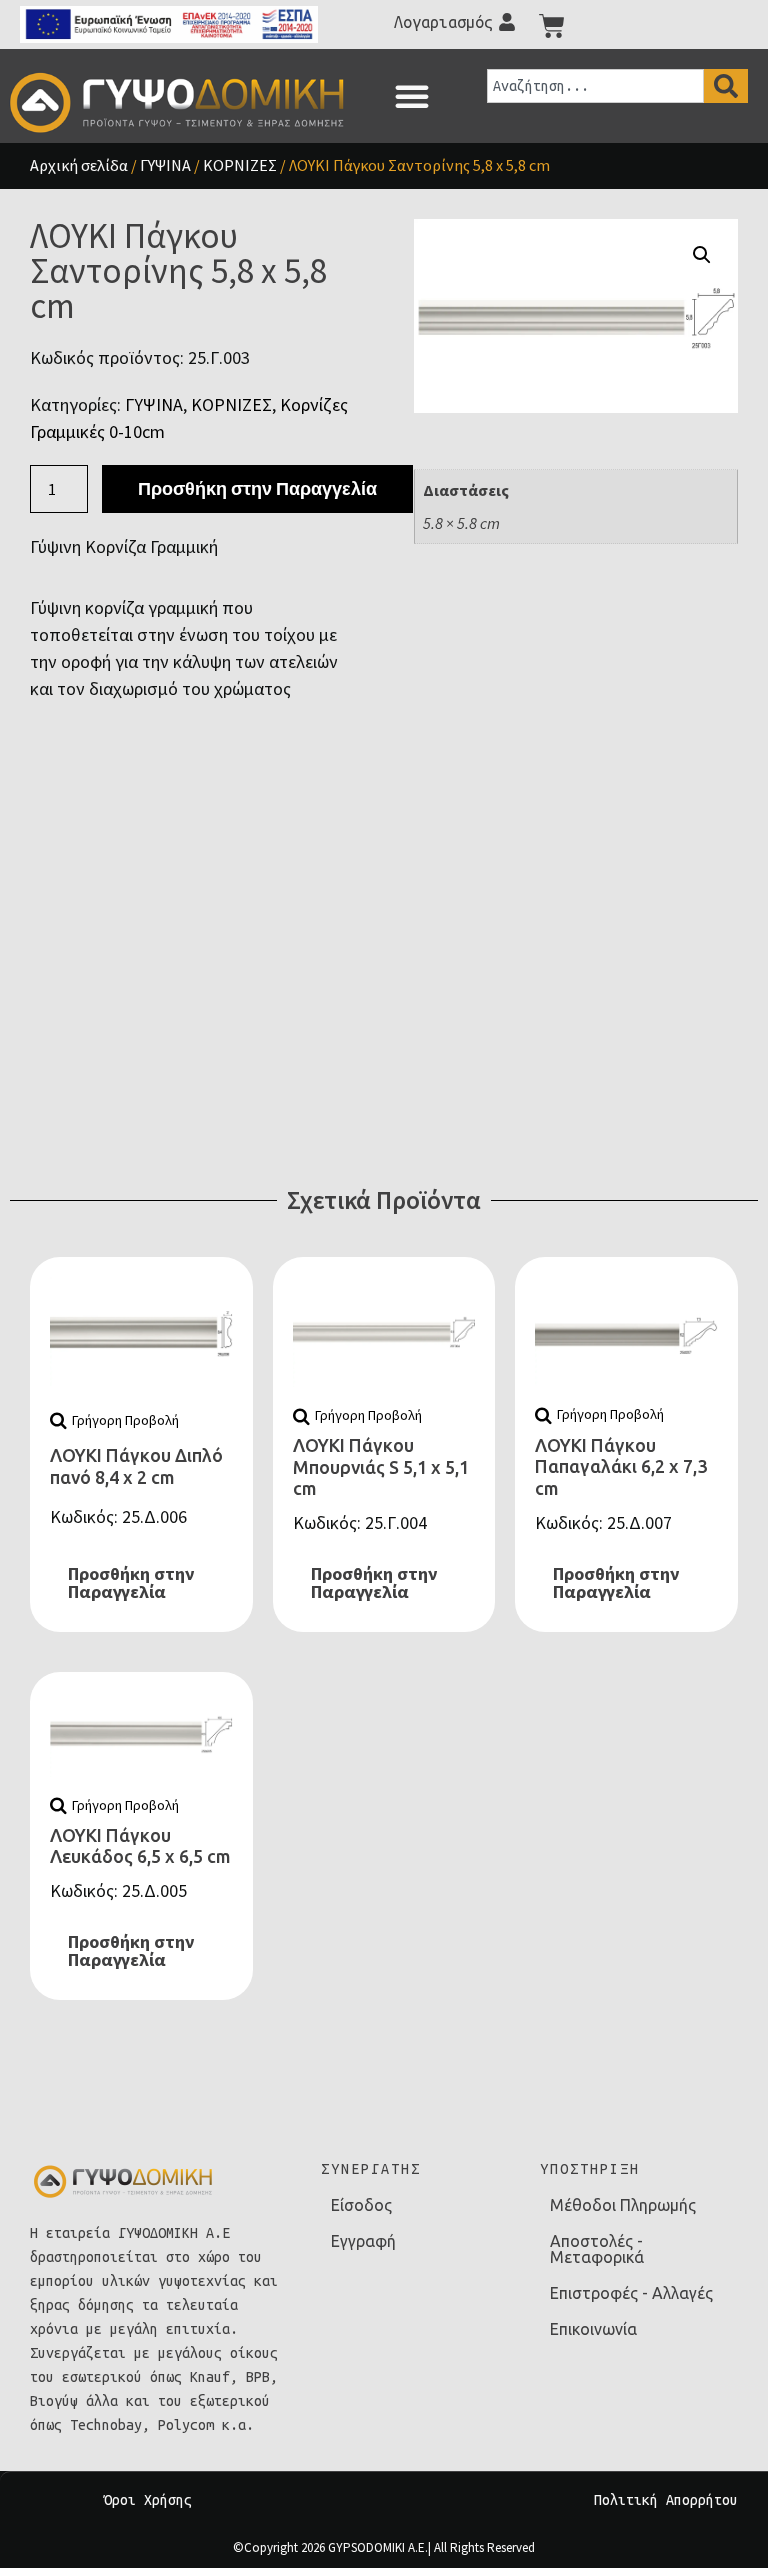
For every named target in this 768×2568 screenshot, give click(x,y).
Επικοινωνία (593, 2329)
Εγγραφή (363, 2241)
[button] (412, 96)
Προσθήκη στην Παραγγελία (257, 488)
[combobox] (595, 86)
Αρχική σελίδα (79, 165)
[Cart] (552, 26)
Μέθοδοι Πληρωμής (623, 2205)
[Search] (726, 86)
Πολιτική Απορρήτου (666, 2500)
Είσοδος (361, 2205)
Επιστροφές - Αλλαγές (631, 2293)
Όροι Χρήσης (148, 2500)
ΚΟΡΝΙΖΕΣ (240, 165)
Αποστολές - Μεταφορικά (597, 2249)
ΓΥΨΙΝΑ (165, 165)
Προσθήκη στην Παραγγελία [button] (131, 1582)
